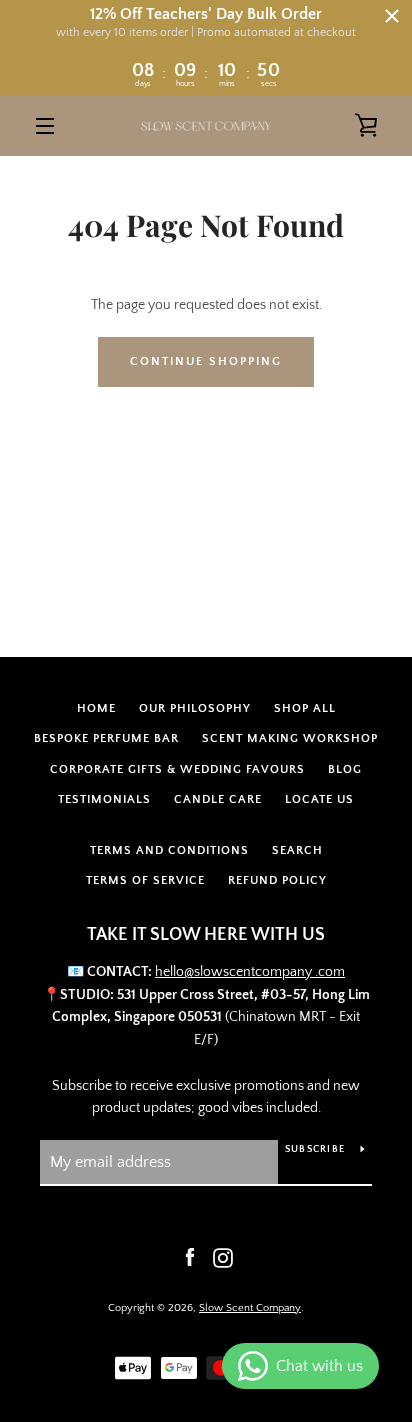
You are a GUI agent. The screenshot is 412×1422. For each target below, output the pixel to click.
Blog (345, 769)
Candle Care (218, 799)
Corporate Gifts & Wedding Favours (177, 769)
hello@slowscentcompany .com (250, 972)
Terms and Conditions (169, 850)
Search (297, 850)
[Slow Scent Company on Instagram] (223, 1257)
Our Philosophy (195, 708)
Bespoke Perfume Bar (106, 738)
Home (96, 708)
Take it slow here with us (206, 935)
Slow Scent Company (250, 1308)
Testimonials (104, 799)
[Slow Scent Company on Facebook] (190, 1257)
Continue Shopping (206, 361)
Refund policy (277, 880)
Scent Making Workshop (290, 738)
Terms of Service (145, 880)
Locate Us (319, 799)
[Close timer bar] (392, 16)
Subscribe (315, 1149)
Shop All (305, 708)
